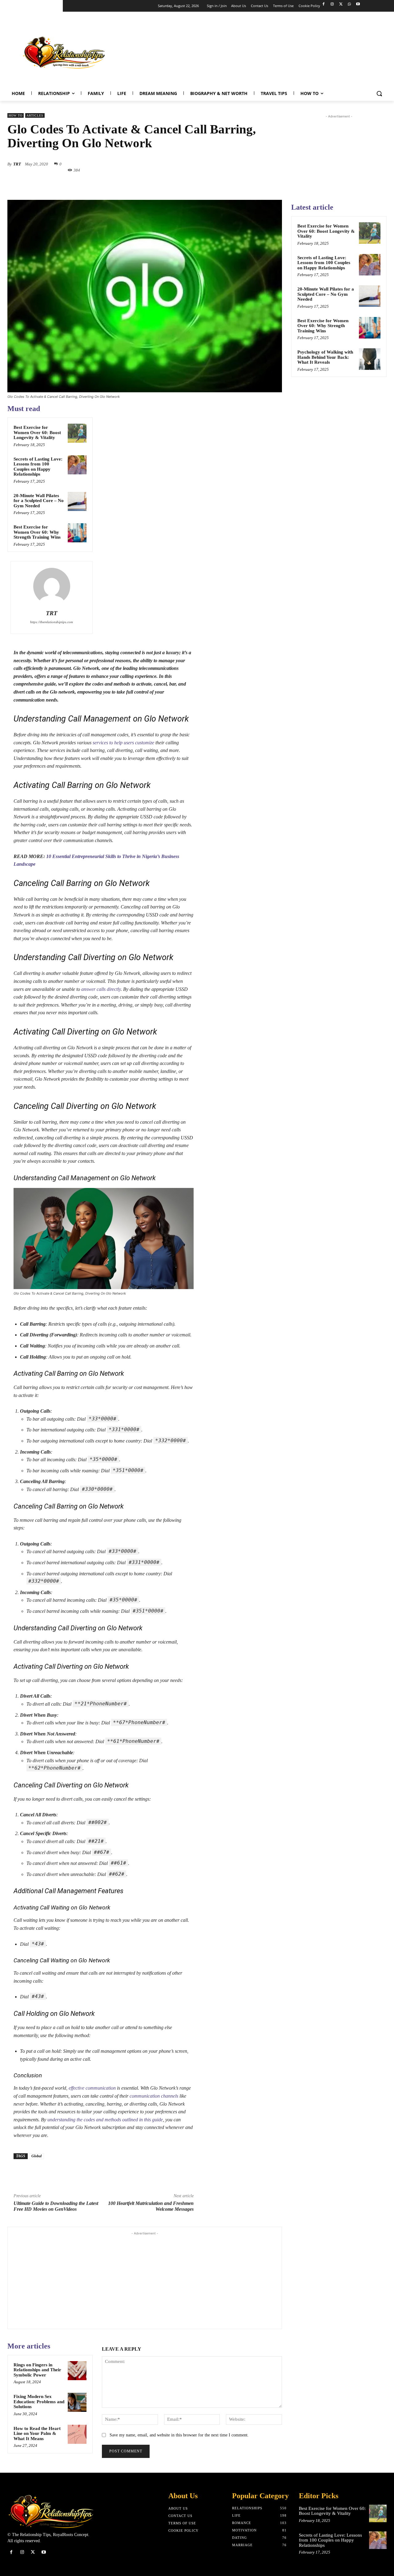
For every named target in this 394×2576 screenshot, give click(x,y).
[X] (341, 4)
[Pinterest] (157, 184)
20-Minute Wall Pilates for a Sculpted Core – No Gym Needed (39, 501)
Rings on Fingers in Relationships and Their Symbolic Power (37, 2370)
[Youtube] (358, 4)
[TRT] (52, 586)
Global (36, 2156)
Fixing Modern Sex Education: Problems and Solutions (39, 2402)
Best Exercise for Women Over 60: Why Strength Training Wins (37, 532)
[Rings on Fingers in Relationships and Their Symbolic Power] (77, 2371)
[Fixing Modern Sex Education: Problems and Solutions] (77, 2402)
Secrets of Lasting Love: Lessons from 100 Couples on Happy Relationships (38, 467)
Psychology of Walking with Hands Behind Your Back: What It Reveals (325, 357)
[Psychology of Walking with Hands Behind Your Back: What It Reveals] (370, 359)
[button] (379, 93)
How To (16, 115)
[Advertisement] (276, 51)
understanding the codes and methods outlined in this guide (105, 2120)
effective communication (92, 2088)
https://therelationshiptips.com (52, 622)
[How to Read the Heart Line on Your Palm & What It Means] (77, 2434)
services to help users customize (123, 743)
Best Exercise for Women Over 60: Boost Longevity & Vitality (37, 432)
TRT (17, 164)
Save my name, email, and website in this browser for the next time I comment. (179, 2435)
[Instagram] (332, 4)
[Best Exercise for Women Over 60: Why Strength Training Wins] (77, 533)
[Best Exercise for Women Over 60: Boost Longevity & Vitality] (77, 433)
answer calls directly (101, 989)
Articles (35, 115)
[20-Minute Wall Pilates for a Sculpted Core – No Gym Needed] (77, 501)
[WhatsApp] (349, 4)
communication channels (154, 2096)
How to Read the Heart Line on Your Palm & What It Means (37, 2434)
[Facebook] (324, 4)
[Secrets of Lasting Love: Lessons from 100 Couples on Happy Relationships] (77, 465)
